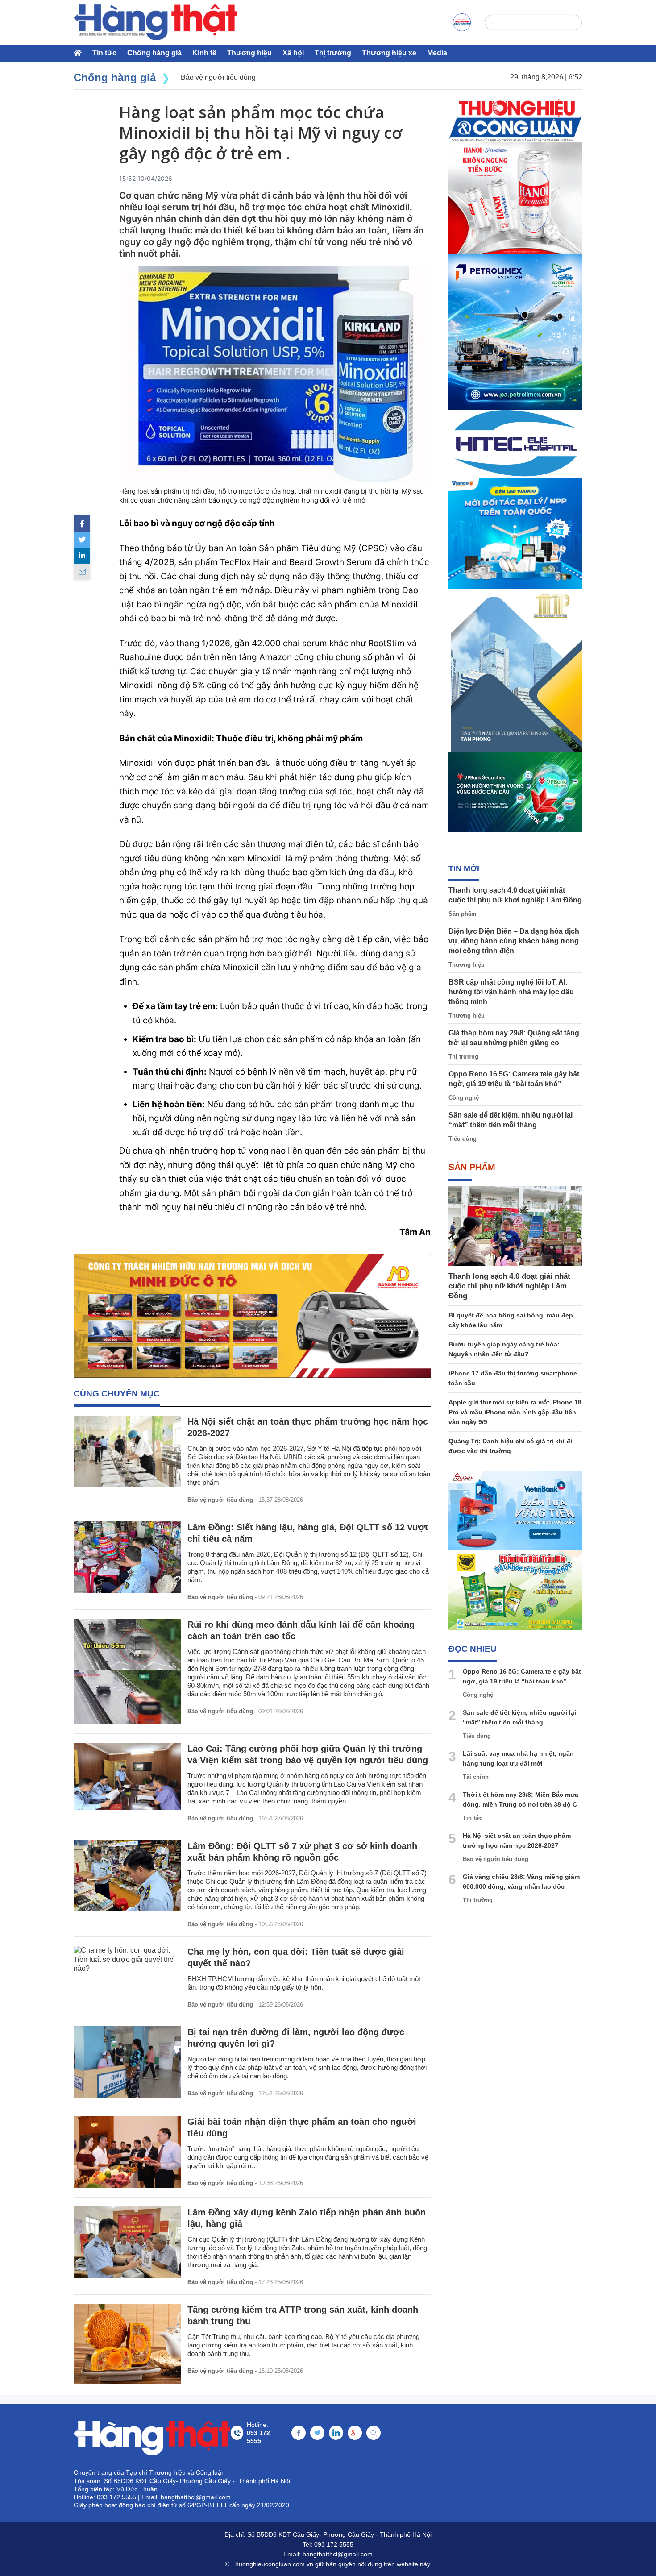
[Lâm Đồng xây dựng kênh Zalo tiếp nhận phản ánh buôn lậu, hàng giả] (127, 2242)
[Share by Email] (82, 572)
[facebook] (82, 524)
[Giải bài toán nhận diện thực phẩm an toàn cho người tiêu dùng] (127, 2152)
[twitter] (82, 540)
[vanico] (515, 533)
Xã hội (293, 53)
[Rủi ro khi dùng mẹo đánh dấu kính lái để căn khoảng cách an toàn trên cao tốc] (127, 1672)
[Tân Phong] (515, 670)
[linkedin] (82, 556)
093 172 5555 (334, 2544)
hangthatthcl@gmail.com (338, 2554)
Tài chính (476, 1777)
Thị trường (333, 53)
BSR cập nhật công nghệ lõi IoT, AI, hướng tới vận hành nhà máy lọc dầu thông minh (511, 992)
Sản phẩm (463, 914)
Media (437, 53)
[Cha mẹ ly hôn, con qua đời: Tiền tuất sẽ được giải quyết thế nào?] (127, 1960)
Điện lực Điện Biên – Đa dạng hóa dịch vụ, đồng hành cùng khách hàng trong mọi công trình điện (514, 941)
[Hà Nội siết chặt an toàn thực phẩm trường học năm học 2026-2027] (127, 1451)
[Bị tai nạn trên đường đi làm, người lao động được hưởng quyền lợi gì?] (127, 2062)
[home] (156, 22)
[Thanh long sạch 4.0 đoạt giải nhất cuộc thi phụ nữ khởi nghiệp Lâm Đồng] (515, 1226)
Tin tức (104, 53)
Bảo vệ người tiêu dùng (220, 1500)
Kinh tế (204, 53)
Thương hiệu (249, 53)
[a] (462, 22)
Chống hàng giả (154, 53)
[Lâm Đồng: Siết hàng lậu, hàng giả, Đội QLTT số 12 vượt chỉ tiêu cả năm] (127, 1557)
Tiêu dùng (463, 1139)
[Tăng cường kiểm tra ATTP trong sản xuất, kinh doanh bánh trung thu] (127, 2344)
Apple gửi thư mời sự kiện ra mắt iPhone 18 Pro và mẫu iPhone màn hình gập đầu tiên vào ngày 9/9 (515, 1412)
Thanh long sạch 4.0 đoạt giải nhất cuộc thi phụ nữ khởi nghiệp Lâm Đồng (509, 1286)
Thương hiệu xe (389, 53)
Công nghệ (464, 1098)
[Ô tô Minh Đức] (252, 1316)
